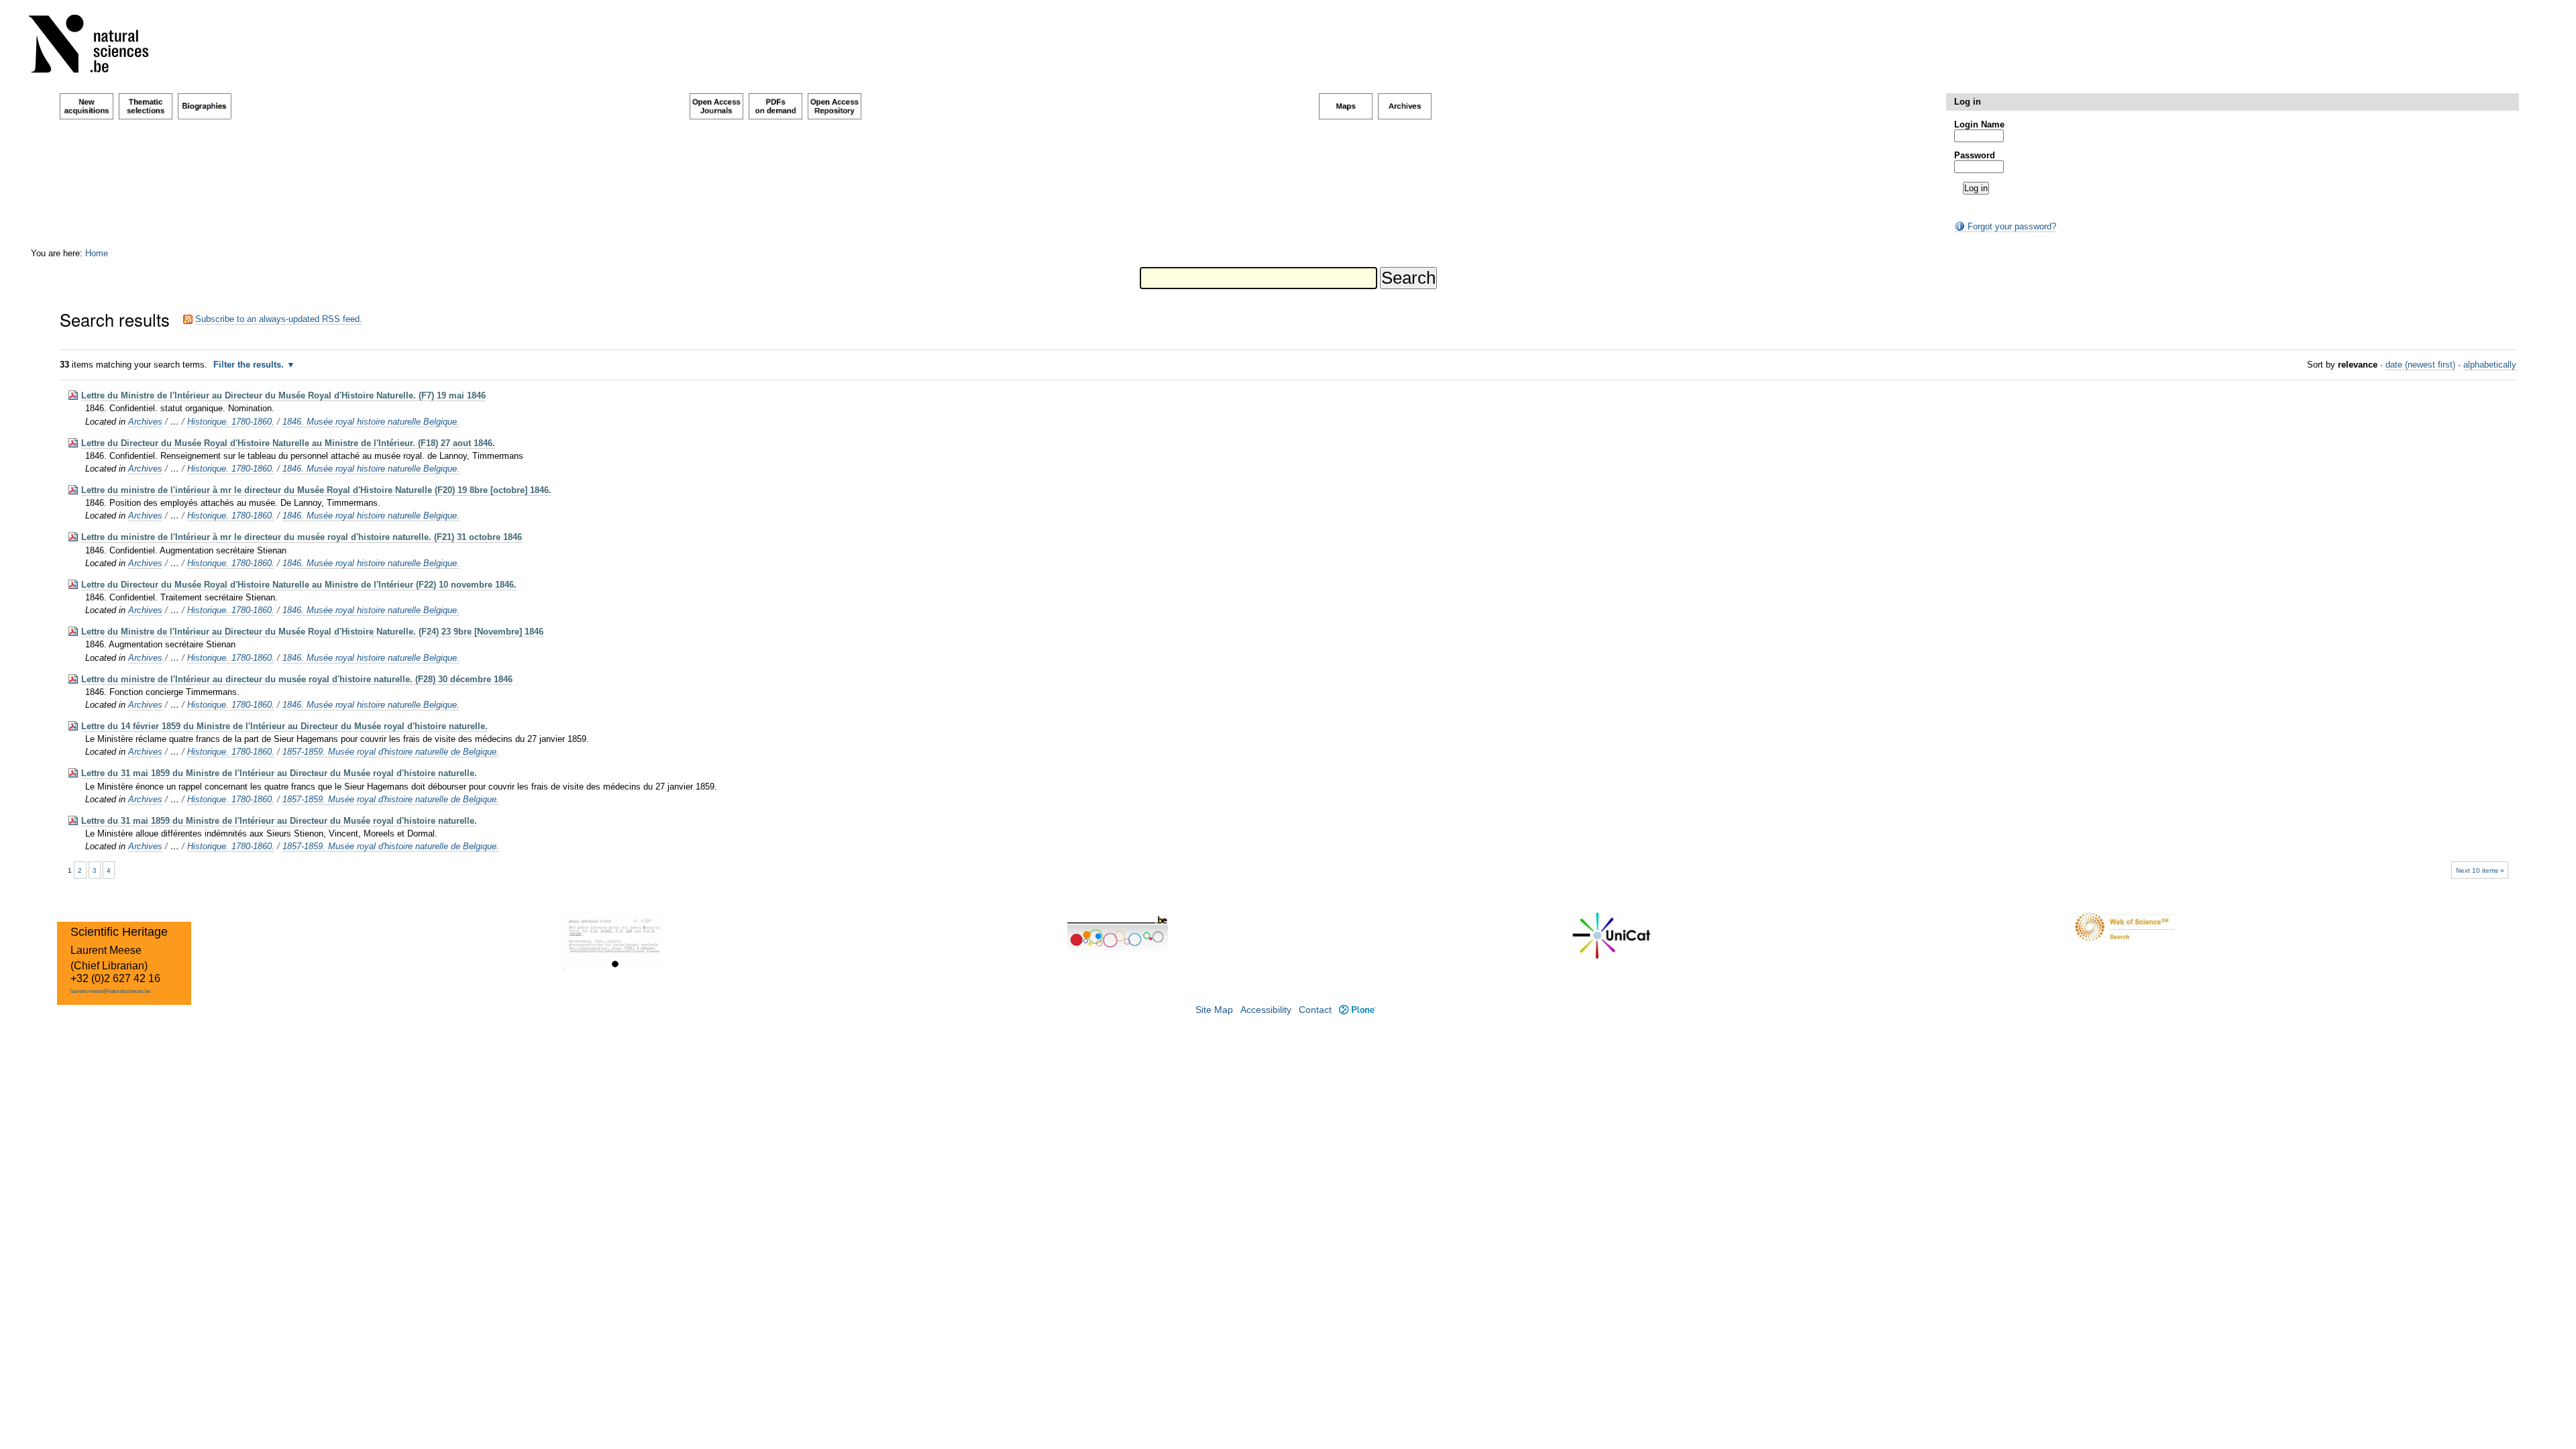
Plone (1357, 1010)
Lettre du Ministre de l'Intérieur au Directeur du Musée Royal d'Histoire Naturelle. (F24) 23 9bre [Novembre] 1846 (312, 632)
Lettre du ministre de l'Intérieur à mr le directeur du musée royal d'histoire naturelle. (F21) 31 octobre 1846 (302, 537)
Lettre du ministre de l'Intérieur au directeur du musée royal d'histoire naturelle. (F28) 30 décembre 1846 (297, 679)
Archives (145, 422)
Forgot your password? (2010, 226)
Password (1975, 155)
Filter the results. (250, 365)
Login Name (1979, 124)
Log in (1968, 102)
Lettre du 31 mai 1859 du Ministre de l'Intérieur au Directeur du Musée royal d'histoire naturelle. (279, 773)
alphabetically (2490, 365)
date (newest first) (2420, 365)
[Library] (97, 47)
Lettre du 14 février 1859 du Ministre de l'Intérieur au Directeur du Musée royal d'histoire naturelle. (284, 726)
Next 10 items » (2480, 870)
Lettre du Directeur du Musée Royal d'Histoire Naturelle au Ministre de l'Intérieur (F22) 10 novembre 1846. (299, 585)
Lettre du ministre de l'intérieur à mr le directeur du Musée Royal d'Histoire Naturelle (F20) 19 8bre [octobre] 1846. (316, 490)
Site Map (1214, 1010)
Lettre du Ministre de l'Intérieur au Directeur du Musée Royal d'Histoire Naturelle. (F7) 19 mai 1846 (283, 395)
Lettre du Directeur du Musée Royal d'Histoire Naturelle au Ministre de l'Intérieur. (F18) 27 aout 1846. (288, 443)
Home (97, 253)
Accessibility (1266, 1010)
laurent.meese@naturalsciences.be (110, 991)
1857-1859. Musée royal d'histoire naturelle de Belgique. (391, 752)
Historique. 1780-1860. (231, 422)
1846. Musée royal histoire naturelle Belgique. (371, 422)
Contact (1315, 1010)
